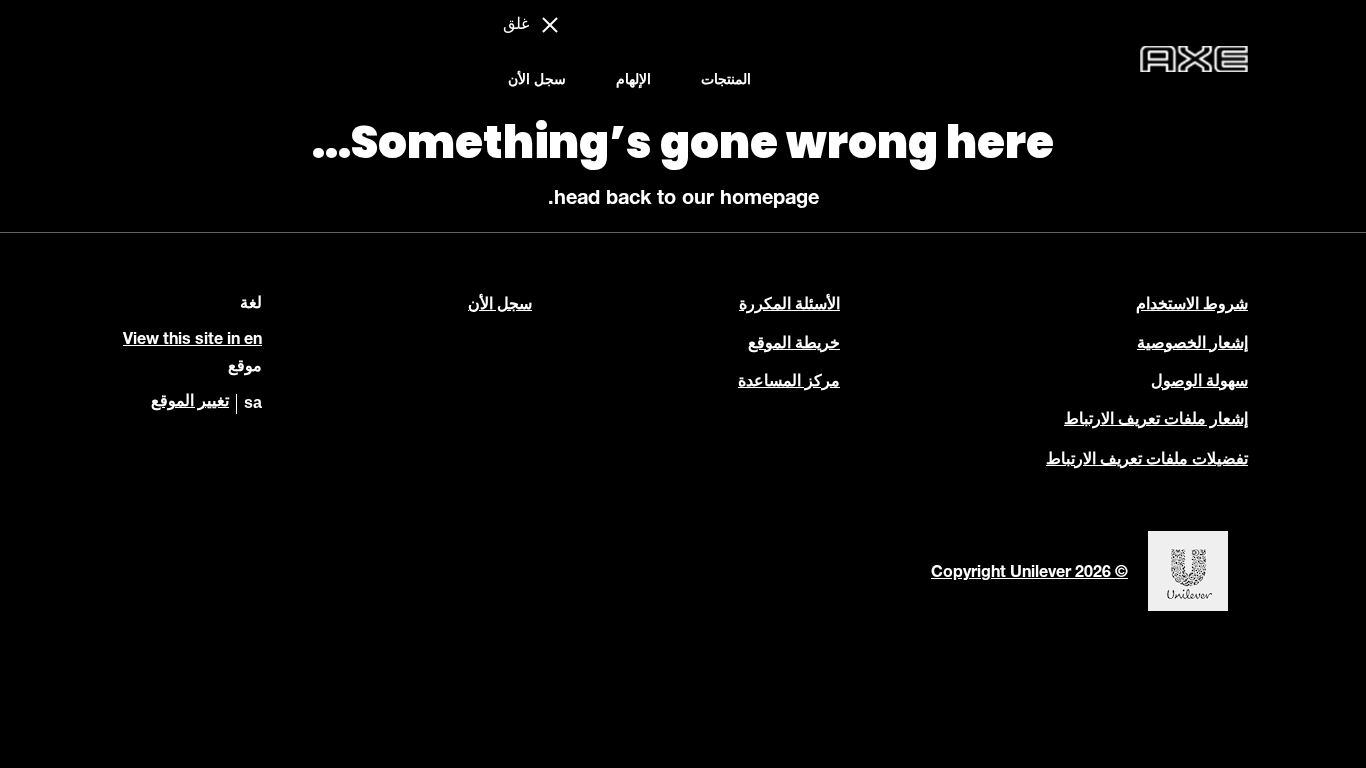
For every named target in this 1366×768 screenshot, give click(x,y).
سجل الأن (537, 81)
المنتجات (726, 81)
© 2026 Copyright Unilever (1029, 574)
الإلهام (633, 81)
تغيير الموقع (190, 403)
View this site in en (192, 341)
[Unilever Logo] (1188, 609)
